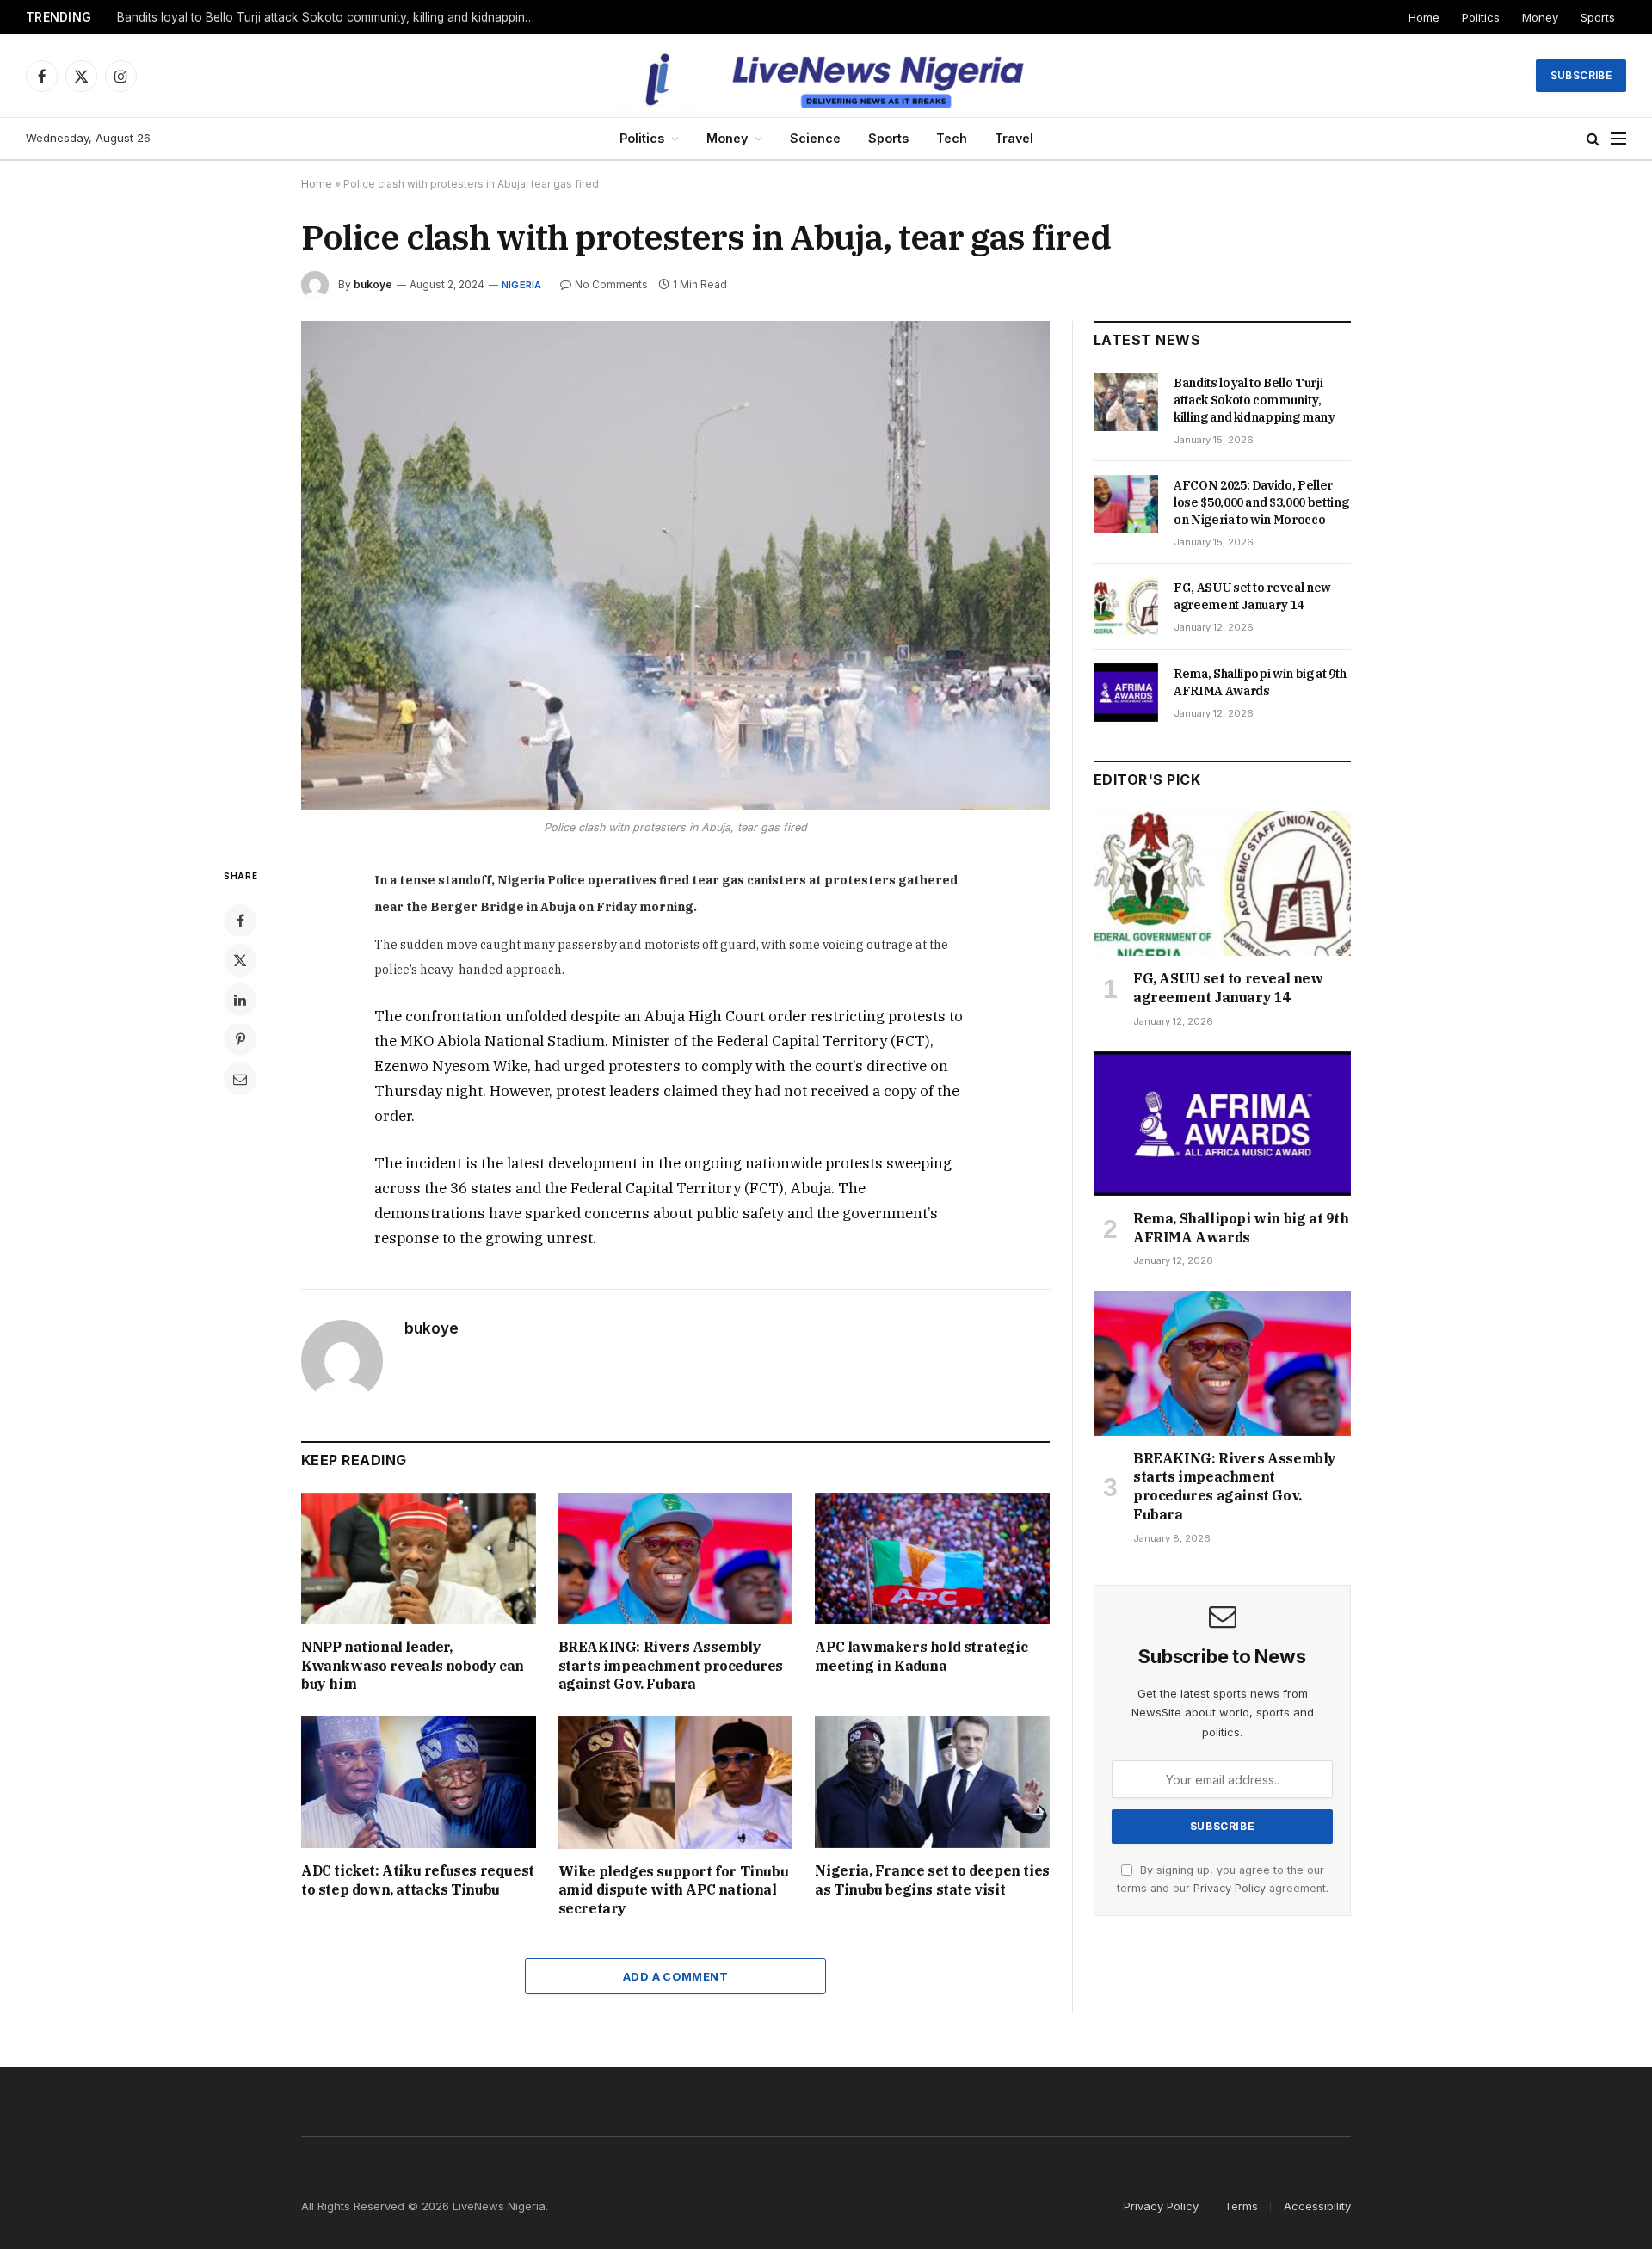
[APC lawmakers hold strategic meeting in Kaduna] (932, 1559)
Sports (1598, 17)
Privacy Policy (1230, 1888)
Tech (952, 138)
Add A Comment (675, 1976)
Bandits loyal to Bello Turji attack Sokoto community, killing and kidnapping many (1254, 400)
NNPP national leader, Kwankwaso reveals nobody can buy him (413, 1666)
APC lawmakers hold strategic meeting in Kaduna (921, 1656)
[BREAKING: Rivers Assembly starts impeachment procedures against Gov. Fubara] (676, 1559)
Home (1424, 17)
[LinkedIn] (240, 1000)
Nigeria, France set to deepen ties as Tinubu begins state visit (932, 1880)
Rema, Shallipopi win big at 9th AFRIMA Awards (1260, 682)
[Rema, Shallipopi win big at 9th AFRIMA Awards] (1126, 693)
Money (1540, 17)
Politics (1481, 17)
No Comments (611, 284)
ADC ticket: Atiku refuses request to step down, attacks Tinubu (418, 1880)
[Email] (240, 1079)
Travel (1014, 138)
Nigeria (522, 285)
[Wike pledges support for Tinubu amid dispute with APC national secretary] (676, 1782)
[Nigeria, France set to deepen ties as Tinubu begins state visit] (932, 1782)
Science (815, 138)
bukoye (373, 284)
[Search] (1593, 139)
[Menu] (1618, 139)
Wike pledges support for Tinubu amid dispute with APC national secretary (674, 1890)
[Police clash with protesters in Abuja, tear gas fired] (675, 566)
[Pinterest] (240, 1039)
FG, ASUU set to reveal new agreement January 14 (1252, 596)
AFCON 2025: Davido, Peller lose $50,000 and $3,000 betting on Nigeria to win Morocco (332, 17)
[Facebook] (240, 921)
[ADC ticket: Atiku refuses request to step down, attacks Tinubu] (419, 1782)
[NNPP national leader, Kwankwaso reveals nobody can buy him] (419, 1559)
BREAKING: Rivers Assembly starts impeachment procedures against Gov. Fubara (671, 1666)
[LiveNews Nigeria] (826, 76)
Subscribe (1581, 75)
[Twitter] (240, 960)
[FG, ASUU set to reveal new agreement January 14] (1126, 607)
